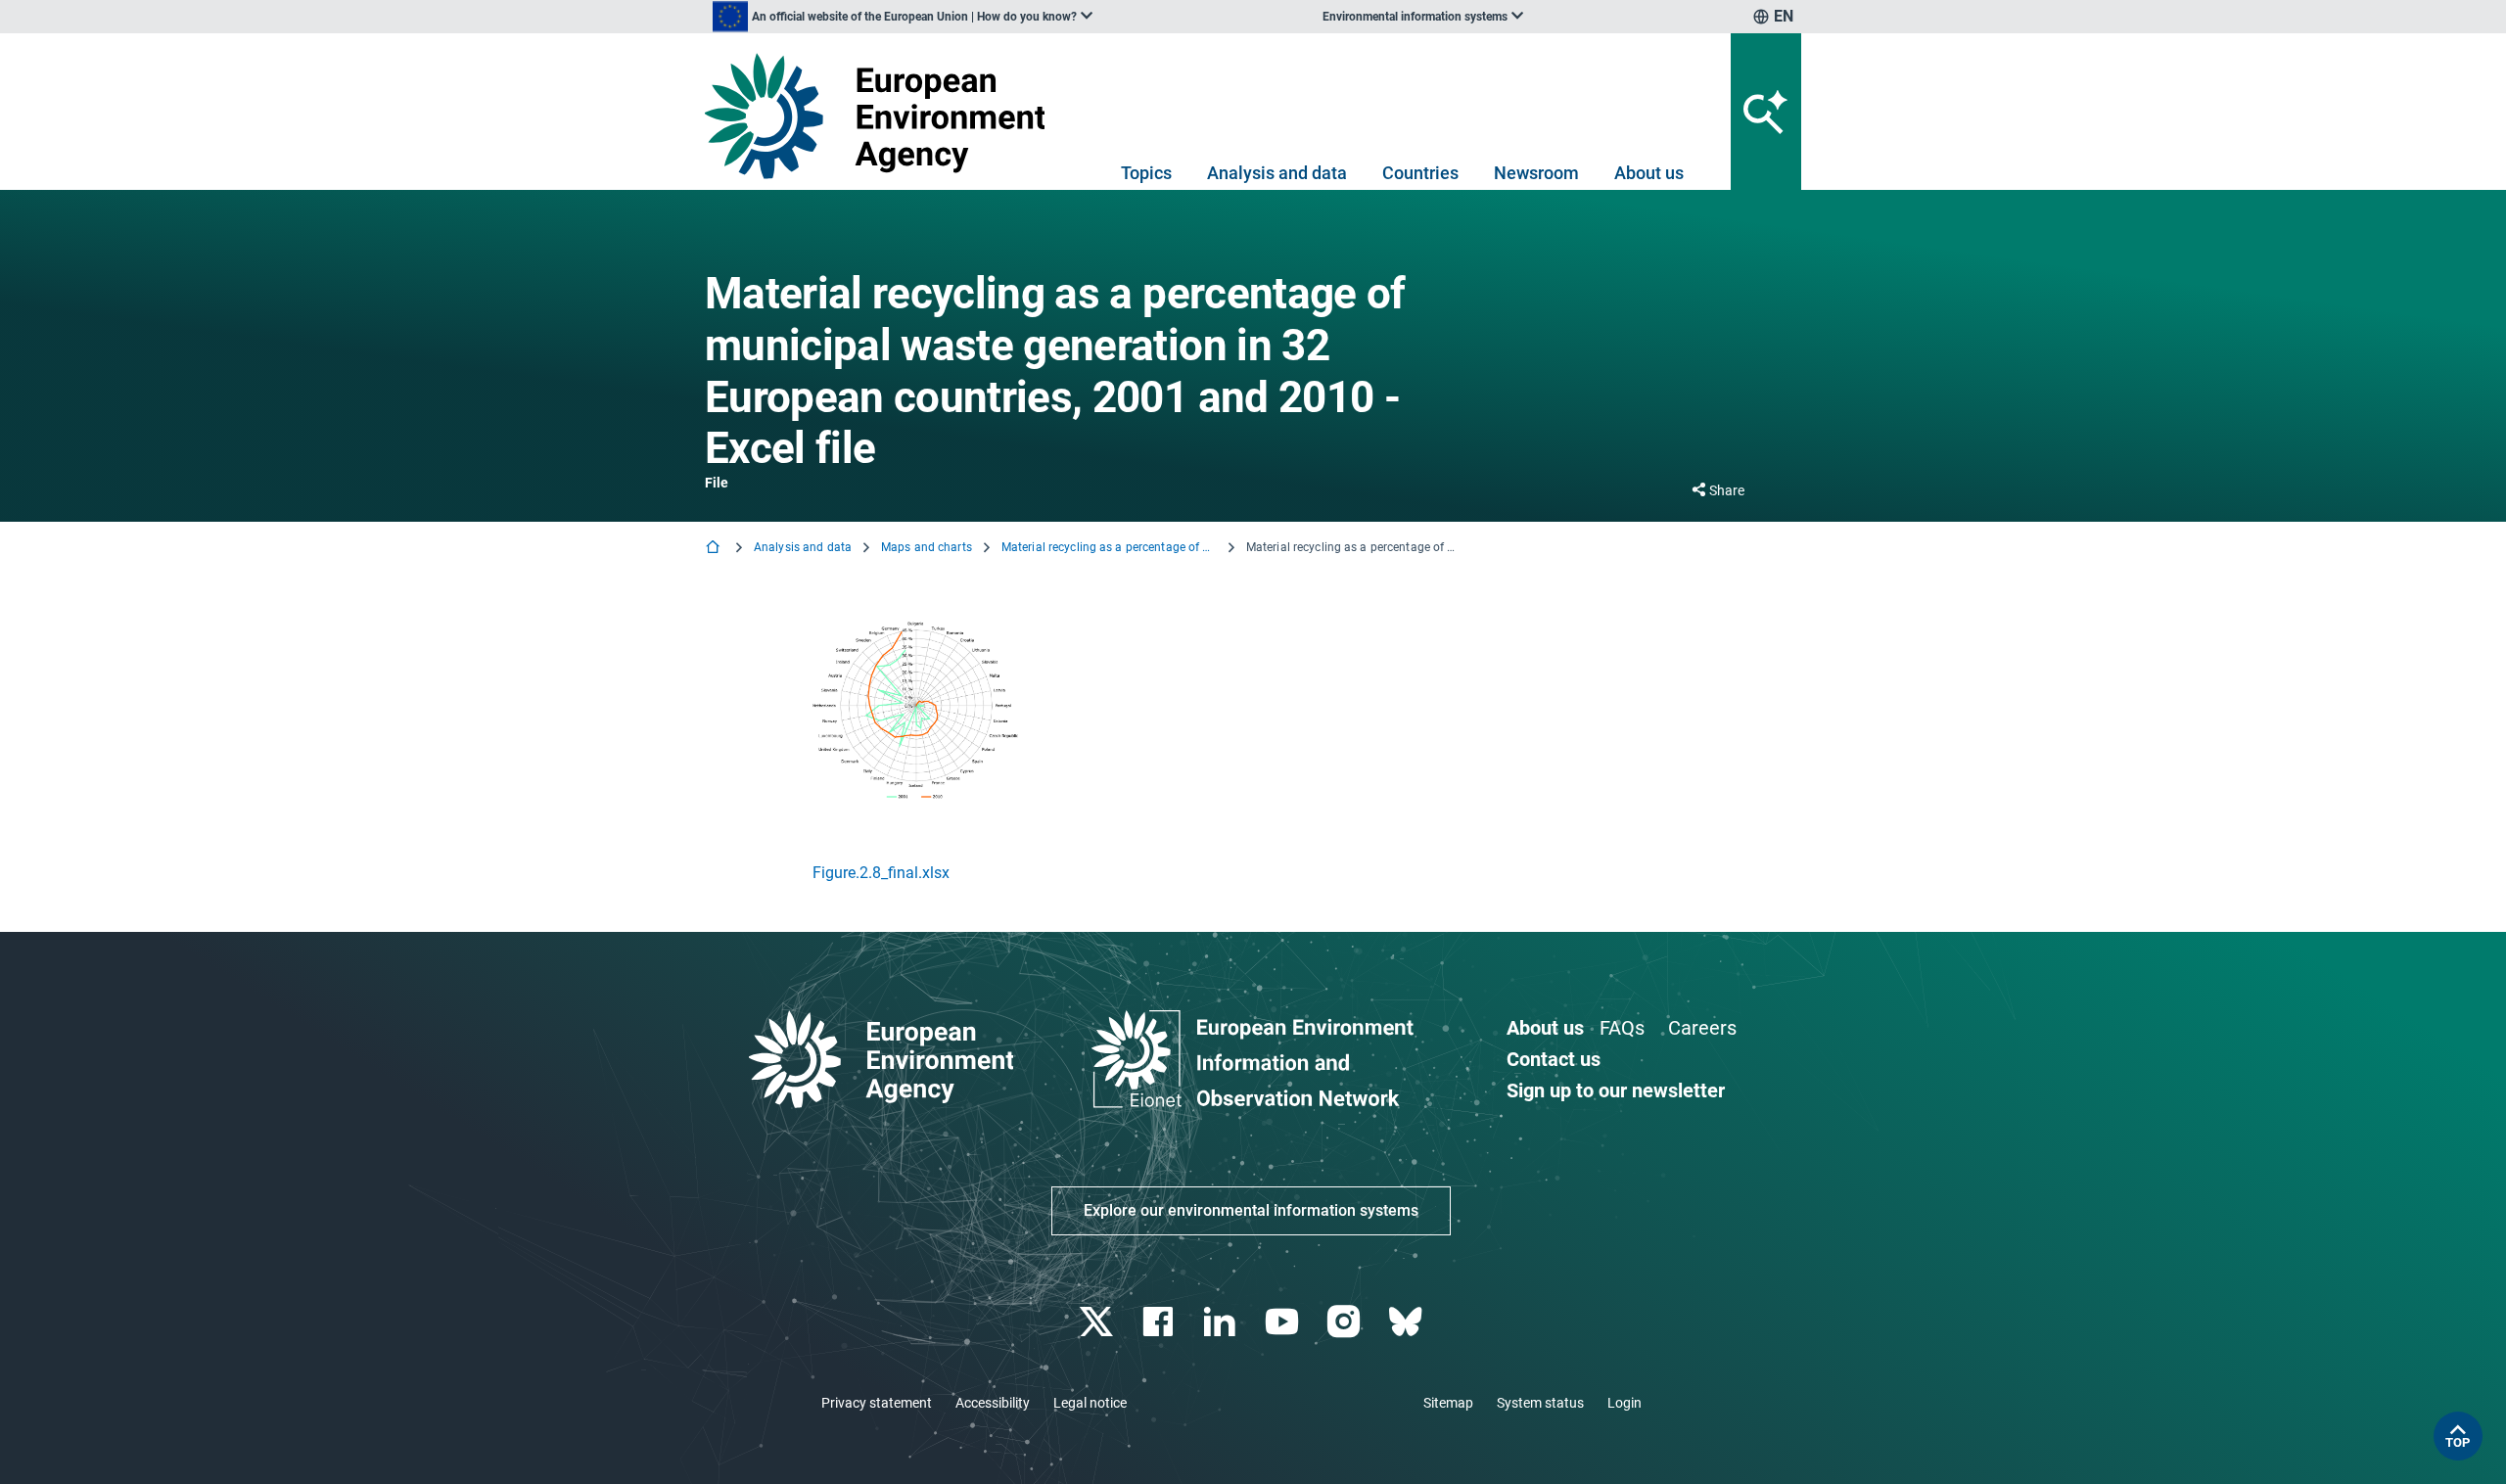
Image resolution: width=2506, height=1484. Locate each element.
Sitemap (1448, 1403)
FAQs (1622, 1028)
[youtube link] (1284, 1322)
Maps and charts (927, 547)
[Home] (715, 549)
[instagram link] (1346, 1322)
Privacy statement (877, 1403)
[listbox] (903, 17)
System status (1540, 1403)
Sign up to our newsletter (1616, 1090)
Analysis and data (1277, 173)
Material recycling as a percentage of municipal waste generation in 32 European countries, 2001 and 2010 (1109, 547)
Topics (1146, 173)
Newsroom (1536, 173)
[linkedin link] (1222, 1322)
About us (1649, 173)
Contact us (1554, 1059)
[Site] (882, 116)
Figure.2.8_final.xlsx (881, 873)
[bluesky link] (1407, 1322)
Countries (1420, 173)
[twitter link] (1098, 1322)
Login (1624, 1403)
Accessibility (993, 1403)
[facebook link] (1160, 1322)
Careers (1702, 1028)
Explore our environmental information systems (1251, 1210)
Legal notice (1090, 1403)
